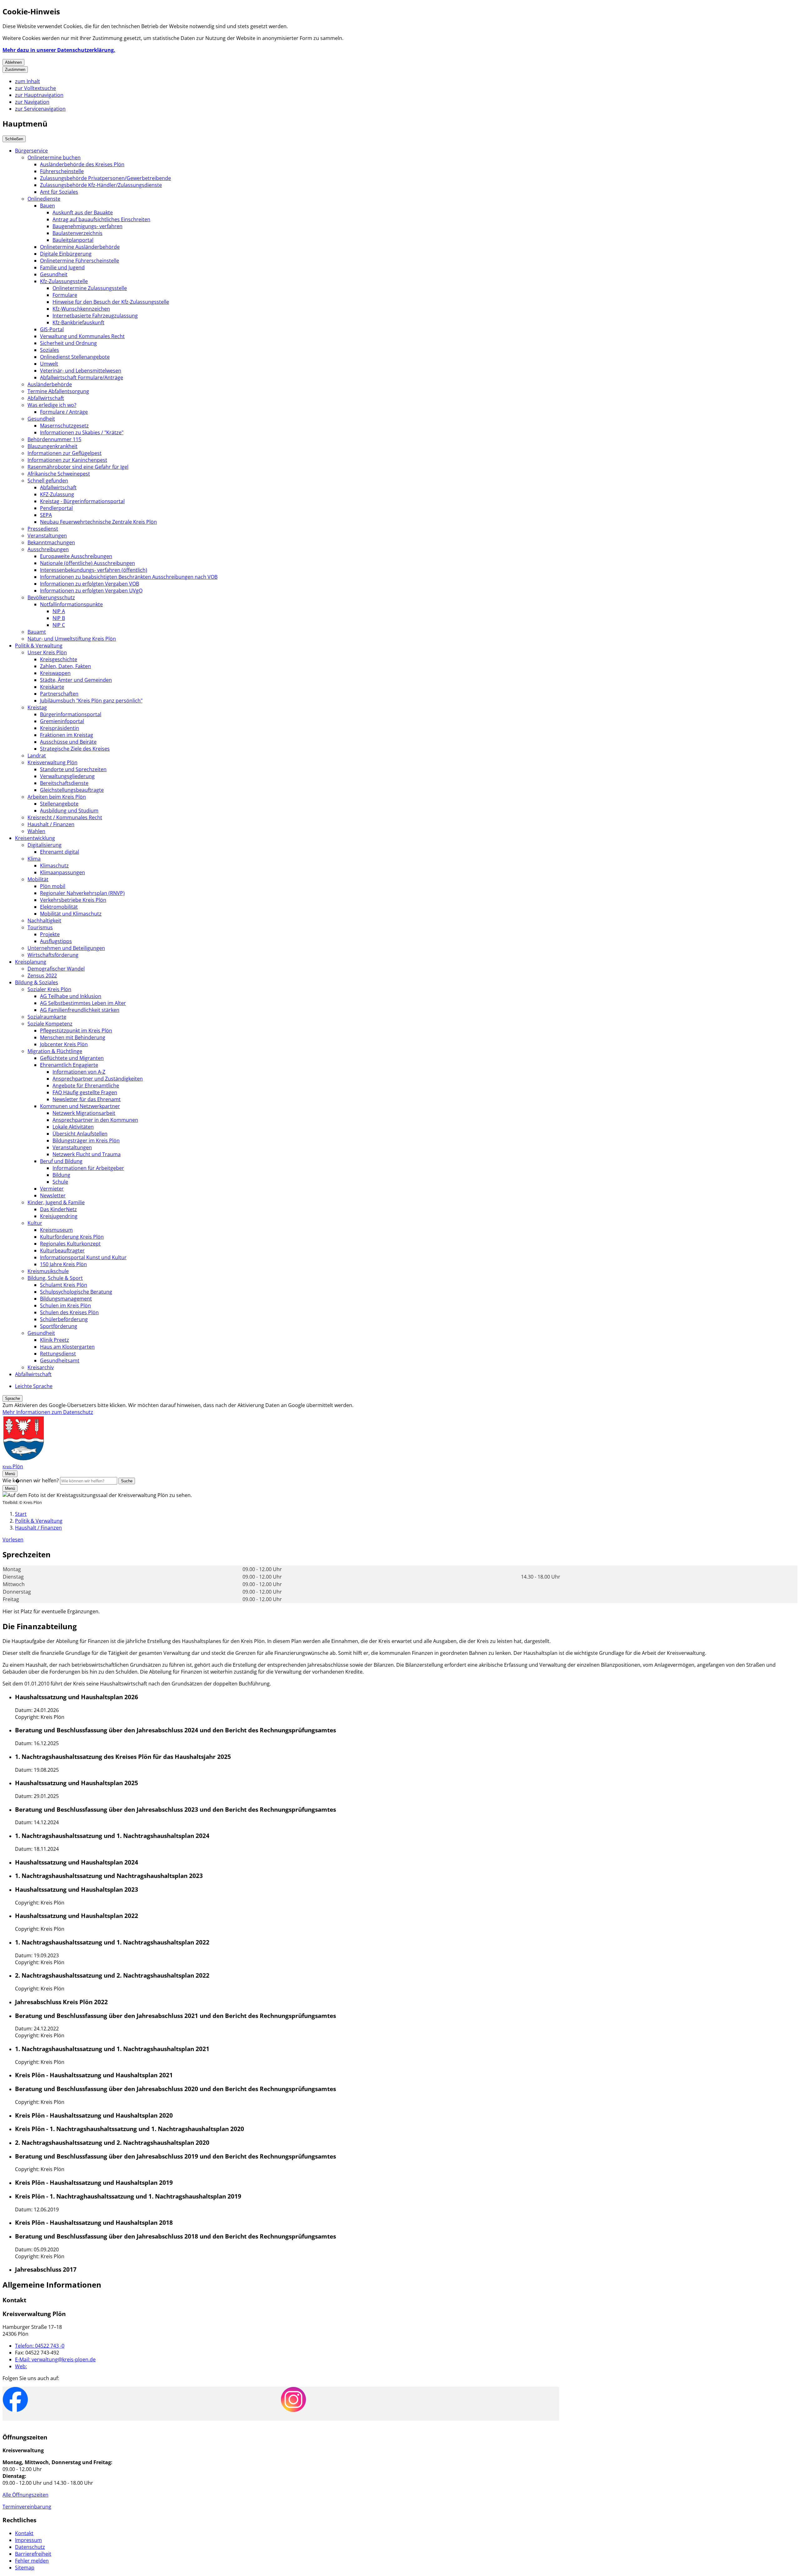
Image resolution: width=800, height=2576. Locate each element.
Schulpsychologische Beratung (76, 1292)
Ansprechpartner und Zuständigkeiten (98, 1079)
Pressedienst (43, 529)
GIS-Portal (52, 329)
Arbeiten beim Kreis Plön (57, 797)
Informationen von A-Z (79, 1072)
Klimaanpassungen (62, 872)
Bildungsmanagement (66, 1299)
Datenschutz (30, 2547)
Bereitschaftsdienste (64, 783)
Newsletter (53, 1196)
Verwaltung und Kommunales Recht (82, 336)
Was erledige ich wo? (52, 405)
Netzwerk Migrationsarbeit (84, 1113)
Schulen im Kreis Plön (65, 1305)
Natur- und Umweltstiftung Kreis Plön (72, 639)
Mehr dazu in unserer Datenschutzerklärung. (59, 50)
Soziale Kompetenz (50, 1024)
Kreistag (37, 707)
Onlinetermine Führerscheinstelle (80, 261)
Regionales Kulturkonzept (70, 1244)
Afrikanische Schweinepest (59, 474)
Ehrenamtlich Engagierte (69, 1065)
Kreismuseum (56, 1230)
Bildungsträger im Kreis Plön (86, 1141)
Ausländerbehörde (50, 384)
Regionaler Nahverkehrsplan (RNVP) (82, 893)
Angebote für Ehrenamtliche (86, 1086)
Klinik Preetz (55, 1340)
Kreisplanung (31, 962)
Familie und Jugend (62, 267)
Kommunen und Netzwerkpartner (80, 1106)
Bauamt (37, 632)
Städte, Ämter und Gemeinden (76, 680)
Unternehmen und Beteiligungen (66, 948)
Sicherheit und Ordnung (68, 343)
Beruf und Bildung (61, 1161)
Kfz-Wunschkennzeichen (81, 309)
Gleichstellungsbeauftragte (72, 790)
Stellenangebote (59, 804)
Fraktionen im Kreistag (67, 735)
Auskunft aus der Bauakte (83, 212)
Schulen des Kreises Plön (69, 1312)
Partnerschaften (59, 694)
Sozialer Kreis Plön (49, 989)
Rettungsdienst (58, 1354)
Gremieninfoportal (62, 721)
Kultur (35, 1223)
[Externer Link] (15, 2400)
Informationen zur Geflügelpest (65, 453)
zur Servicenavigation (40, 109)
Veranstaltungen (47, 536)
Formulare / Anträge (64, 412)
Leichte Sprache (34, 1386)
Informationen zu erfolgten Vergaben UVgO (91, 591)
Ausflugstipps (56, 941)
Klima (34, 859)
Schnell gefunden (48, 481)
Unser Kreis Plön (47, 652)
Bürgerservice (31, 151)
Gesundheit (54, 274)
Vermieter (52, 1189)
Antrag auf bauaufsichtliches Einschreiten (101, 219)
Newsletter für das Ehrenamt (87, 1099)
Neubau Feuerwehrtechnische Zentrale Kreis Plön (98, 522)
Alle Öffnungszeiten (25, 2495)
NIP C (59, 625)
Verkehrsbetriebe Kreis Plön (73, 900)
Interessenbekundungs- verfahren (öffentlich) (94, 570)
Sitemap (25, 2568)
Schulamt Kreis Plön (64, 1285)
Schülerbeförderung (64, 1319)
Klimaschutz (54, 866)
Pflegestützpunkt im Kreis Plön (76, 1031)
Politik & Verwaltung (39, 646)
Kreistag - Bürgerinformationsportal (82, 501)
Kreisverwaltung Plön (52, 762)
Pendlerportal (56, 508)
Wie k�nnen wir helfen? (31, 1480)
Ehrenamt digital (60, 852)
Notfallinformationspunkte (71, 604)
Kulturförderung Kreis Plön (72, 1237)
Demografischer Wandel (56, 969)
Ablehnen (13, 62)
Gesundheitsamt (60, 1360)
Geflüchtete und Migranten (72, 1058)
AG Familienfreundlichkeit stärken (80, 1010)
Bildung (61, 1175)
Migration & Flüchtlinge (55, 1051)
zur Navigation (32, 102)
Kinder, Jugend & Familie (56, 1202)
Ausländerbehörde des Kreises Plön (82, 164)
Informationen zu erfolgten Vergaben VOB (90, 584)
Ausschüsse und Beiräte (68, 742)
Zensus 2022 (42, 976)
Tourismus (40, 927)
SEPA (46, 515)
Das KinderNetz (58, 1209)
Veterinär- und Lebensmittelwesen (81, 371)
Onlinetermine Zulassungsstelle (90, 288)
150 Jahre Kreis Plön (63, 1264)
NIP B (59, 618)
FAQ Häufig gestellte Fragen (85, 1092)
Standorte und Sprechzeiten (73, 769)
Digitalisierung (45, 845)
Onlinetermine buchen (54, 157)
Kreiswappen (55, 673)
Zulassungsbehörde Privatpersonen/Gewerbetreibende (105, 178)
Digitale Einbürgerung (66, 254)
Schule (60, 1182)
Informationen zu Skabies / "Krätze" (82, 432)
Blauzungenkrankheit (52, 446)
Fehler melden (32, 2561)
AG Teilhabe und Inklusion (71, 996)
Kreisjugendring (59, 1216)
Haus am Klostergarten (67, 1347)
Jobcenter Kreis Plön (64, 1044)
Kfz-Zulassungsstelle (64, 281)
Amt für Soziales (59, 192)
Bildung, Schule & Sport (55, 1278)
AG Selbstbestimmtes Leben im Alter (83, 1003)
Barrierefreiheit (33, 2554)
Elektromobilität (59, 907)
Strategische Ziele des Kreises (75, 749)
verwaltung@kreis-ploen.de (55, 2359)
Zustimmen (15, 70)
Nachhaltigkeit (44, 921)
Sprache (12, 1398)
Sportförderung (59, 1326)
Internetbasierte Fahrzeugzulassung (95, 316)
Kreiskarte (52, 687)
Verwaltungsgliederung (67, 776)
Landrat (37, 756)
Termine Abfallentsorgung (58, 391)
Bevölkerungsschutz (51, 597)
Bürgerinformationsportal (71, 714)
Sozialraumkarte (47, 1017)
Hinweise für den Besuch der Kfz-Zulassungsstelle (111, 302)
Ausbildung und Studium (69, 811)
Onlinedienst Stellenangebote (75, 357)
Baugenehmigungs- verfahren (87, 226)
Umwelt (49, 364)
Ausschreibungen (48, 549)
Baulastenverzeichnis (77, 233)
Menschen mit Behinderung (73, 1037)
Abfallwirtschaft (46, 398)
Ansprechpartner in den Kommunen (95, 1120)
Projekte (50, 934)
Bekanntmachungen (51, 542)
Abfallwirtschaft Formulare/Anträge (82, 377)
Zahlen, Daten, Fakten (65, 666)
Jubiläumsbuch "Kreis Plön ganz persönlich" (91, 701)
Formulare (65, 295)
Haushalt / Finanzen (51, 824)
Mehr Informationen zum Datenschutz (48, 1412)
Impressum (28, 2540)
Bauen (47, 206)
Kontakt (24, 2533)
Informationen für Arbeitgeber (88, 1168)
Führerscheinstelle (62, 171)
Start (21, 1514)
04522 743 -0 (40, 2346)
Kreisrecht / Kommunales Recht (65, 817)
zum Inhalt (27, 81)
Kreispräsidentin (60, 728)
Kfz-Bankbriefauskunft (78, 322)
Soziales (50, 350)
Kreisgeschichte (59, 659)
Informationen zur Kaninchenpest (67, 460)
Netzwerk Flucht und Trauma (87, 1154)
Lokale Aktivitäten (73, 1127)
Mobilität (38, 879)
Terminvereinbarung (27, 2507)
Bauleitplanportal (73, 240)
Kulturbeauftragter (62, 1251)
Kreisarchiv (41, 1367)
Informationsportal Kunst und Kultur (83, 1257)
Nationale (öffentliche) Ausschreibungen (87, 563)
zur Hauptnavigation (39, 95)
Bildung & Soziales (37, 982)
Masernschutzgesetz (64, 426)
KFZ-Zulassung (57, 494)
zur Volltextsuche (35, 88)
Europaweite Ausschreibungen (76, 556)
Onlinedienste (44, 199)
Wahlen (36, 831)
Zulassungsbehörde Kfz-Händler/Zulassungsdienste (101, 185)
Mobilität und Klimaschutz (71, 914)
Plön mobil (53, 886)
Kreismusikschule (48, 1271)
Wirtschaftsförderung (53, 955)
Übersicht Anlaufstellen (80, 1134)
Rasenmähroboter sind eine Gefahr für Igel (78, 467)
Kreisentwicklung (35, 838)
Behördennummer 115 (54, 439)
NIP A (59, 611)
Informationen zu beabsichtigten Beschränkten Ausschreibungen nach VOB (129, 577)
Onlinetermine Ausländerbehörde (80, 247)
